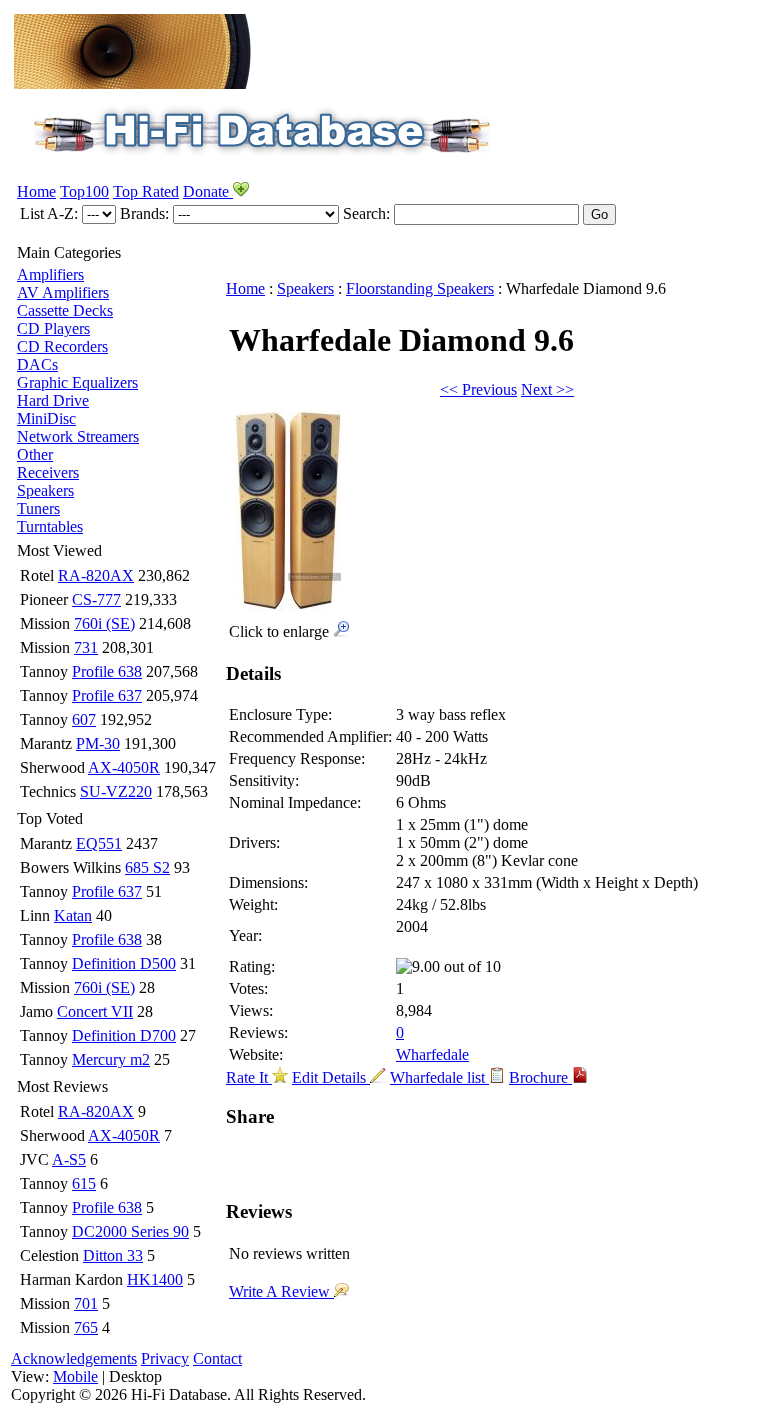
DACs (37, 364)
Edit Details (331, 1077)
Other (35, 454)
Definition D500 (124, 963)
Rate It (249, 1077)
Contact (217, 1358)
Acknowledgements (74, 1358)
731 (86, 647)
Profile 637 (107, 695)
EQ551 (99, 843)
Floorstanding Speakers (420, 288)
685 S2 (147, 867)
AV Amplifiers (63, 292)
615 (84, 1183)
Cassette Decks (65, 310)
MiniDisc (46, 418)
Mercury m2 (111, 1059)
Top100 (84, 191)
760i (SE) (104, 623)
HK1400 (155, 1279)
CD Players (53, 328)
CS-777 (96, 599)
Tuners (38, 508)
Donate (208, 191)
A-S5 (69, 1159)
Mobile (75, 1376)
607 (84, 719)
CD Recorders (62, 346)
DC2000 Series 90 (130, 1231)
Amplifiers (50, 274)
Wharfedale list (439, 1077)
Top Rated (146, 191)
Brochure (540, 1077)
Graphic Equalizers (77, 382)
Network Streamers (78, 436)
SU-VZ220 (116, 791)
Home (36, 191)
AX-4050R (124, 767)
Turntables (50, 526)
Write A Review (281, 1291)
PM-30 (98, 743)
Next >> (547, 389)
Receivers (48, 472)
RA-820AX (96, 575)
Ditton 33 (113, 1255)
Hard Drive (53, 400)
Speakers (45, 490)
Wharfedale (432, 1054)
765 (86, 1327)
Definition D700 (124, 1035)
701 (86, 1303)
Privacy (165, 1358)
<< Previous (478, 389)
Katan (73, 915)
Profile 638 (107, 671)
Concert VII (95, 1011)
